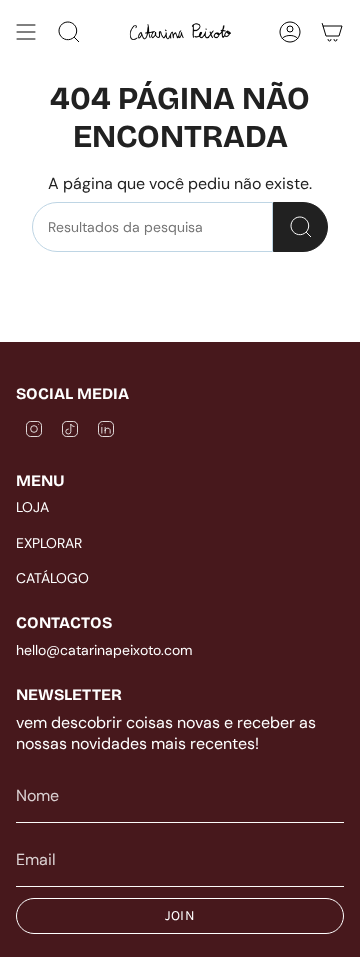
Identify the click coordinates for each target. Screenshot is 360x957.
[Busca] (300, 227)
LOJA (32, 507)
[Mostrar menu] (26, 32)
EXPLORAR (49, 543)
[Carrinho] (332, 32)
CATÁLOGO (52, 578)
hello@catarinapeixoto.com (104, 650)
